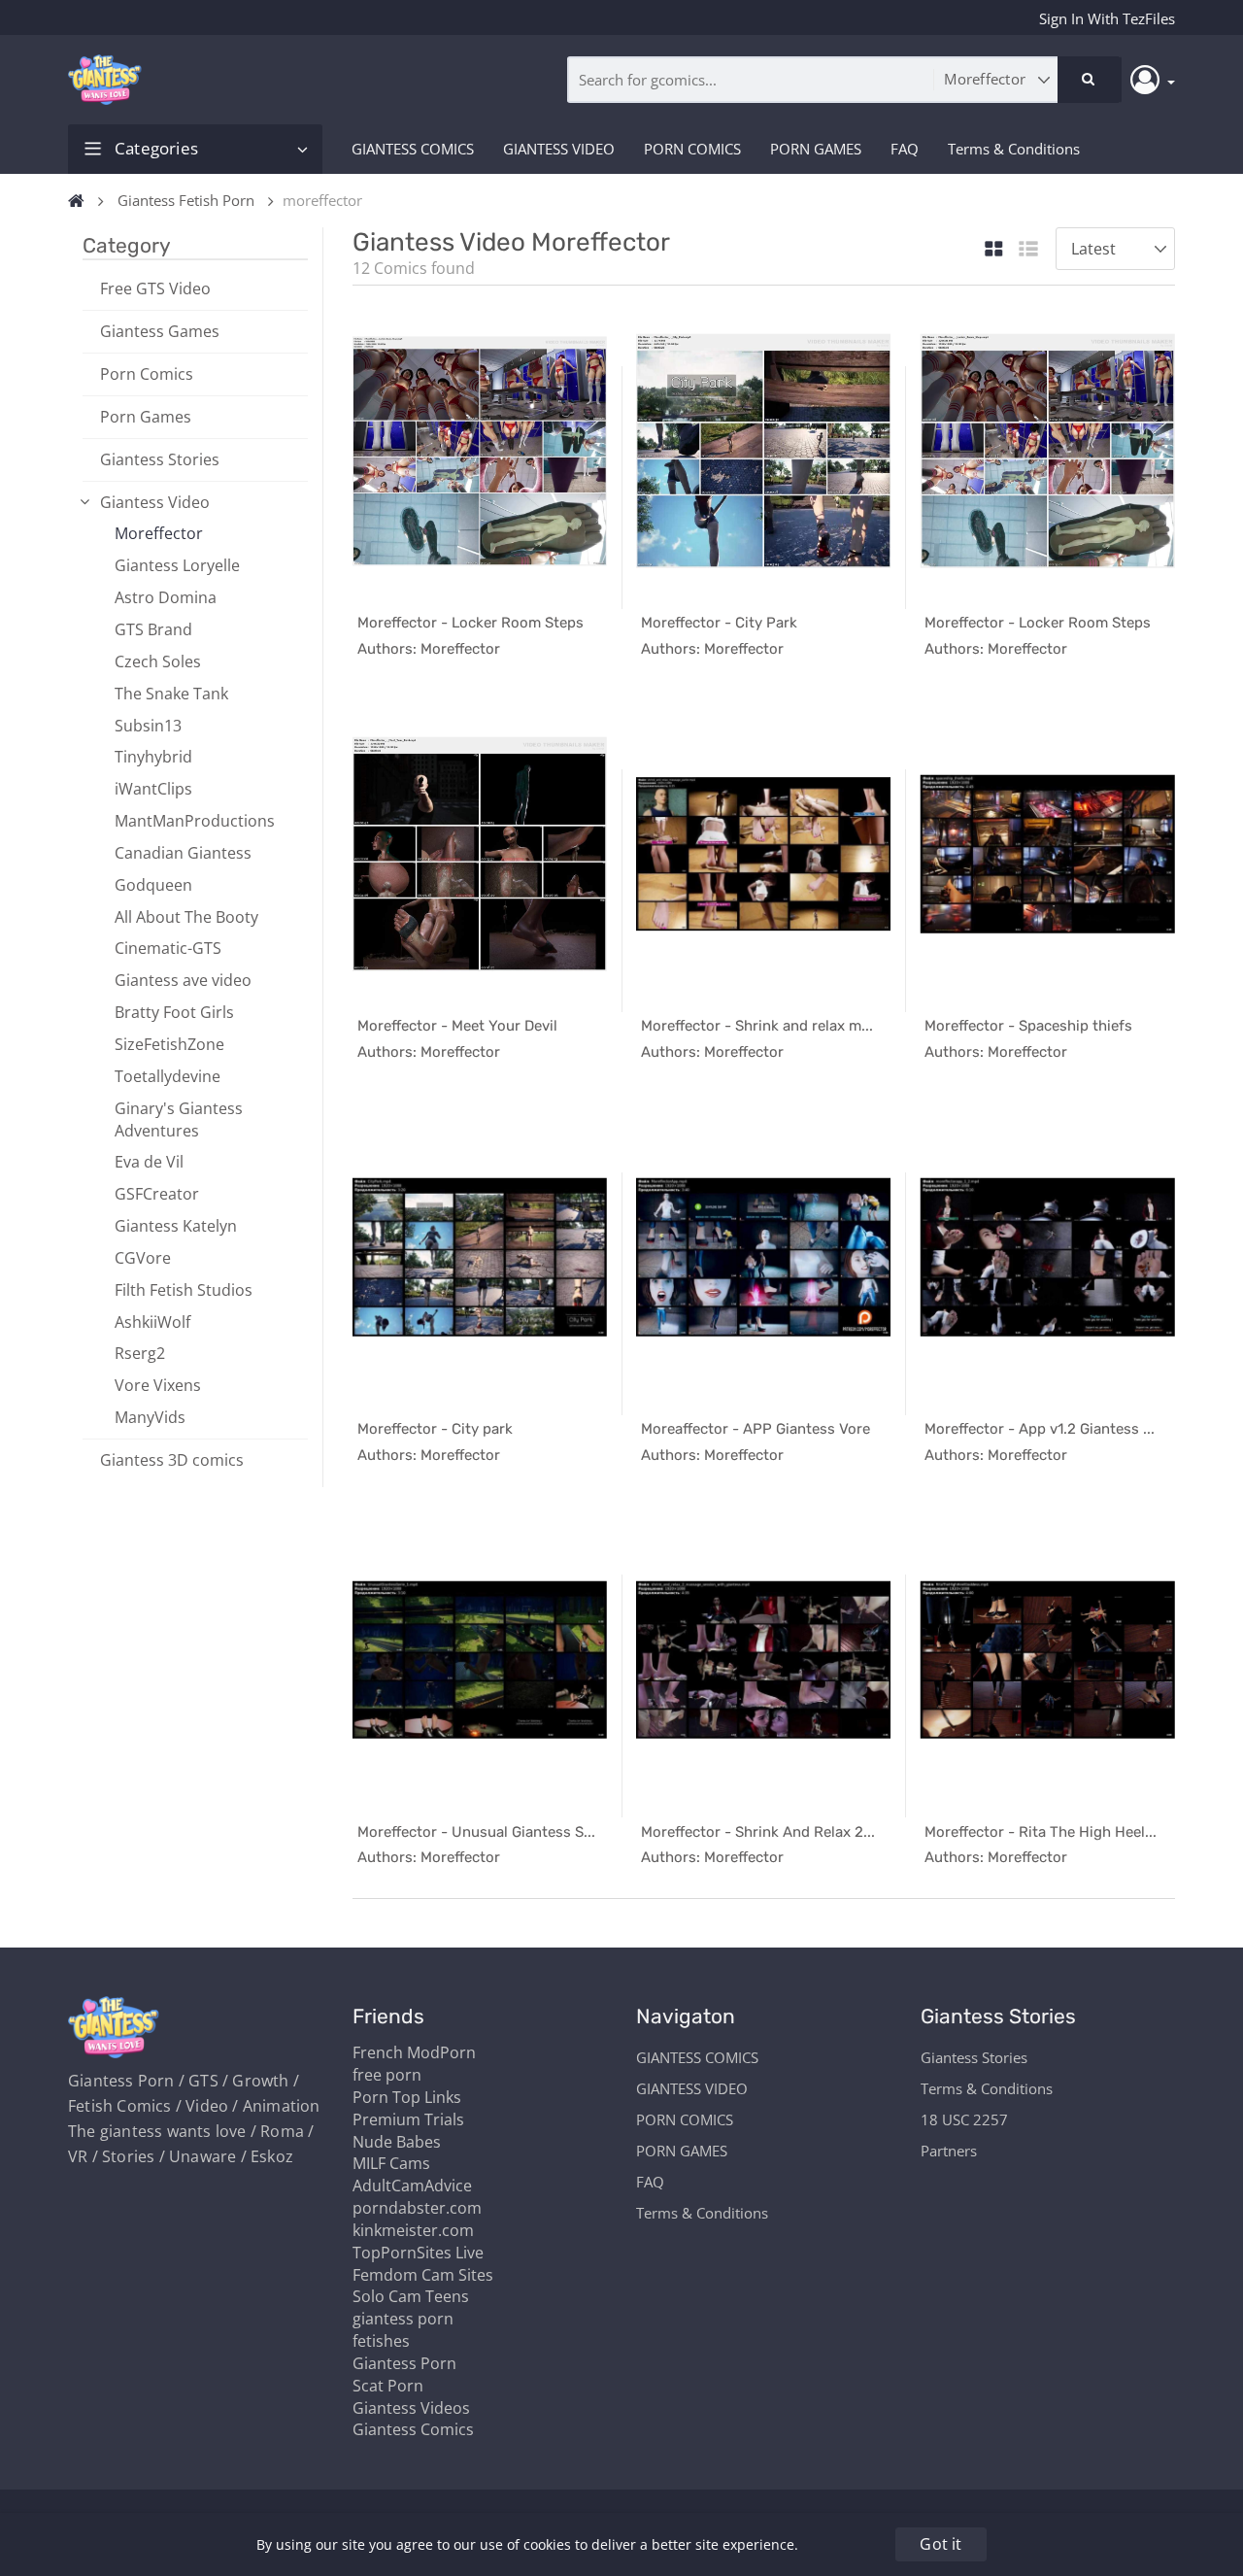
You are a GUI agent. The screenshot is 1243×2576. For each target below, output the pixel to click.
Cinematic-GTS (168, 948)
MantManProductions (195, 821)
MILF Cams (391, 2163)
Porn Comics (147, 374)
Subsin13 (148, 726)
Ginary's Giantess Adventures (179, 1119)
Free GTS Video (155, 288)
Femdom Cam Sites (423, 2275)
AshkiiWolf (152, 1322)
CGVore (143, 1258)
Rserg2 (140, 1353)
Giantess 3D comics (172, 1460)
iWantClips (153, 789)
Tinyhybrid (153, 757)
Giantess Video (155, 502)
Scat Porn (388, 2386)
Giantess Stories (160, 459)
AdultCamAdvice (412, 2186)
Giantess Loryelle (177, 565)
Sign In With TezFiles (1107, 18)
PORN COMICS (692, 149)
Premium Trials (408, 2119)
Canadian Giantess (183, 853)
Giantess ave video (183, 980)
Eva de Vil (149, 1162)
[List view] (1028, 250)
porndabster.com (417, 2208)
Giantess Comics (413, 2429)
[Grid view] (994, 250)
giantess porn (403, 2319)
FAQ (905, 149)
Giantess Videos (411, 2408)
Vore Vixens (158, 1385)
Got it (941, 2544)
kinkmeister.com (413, 2230)
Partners (949, 2151)
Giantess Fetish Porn (186, 200)
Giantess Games (160, 331)
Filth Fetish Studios (184, 1290)
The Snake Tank (171, 694)
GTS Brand (153, 629)
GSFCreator (157, 1194)
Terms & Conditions (1014, 149)
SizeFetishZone (169, 1044)
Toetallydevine (168, 1076)
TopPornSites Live (418, 2253)
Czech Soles (158, 661)
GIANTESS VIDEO (559, 149)
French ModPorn (414, 2052)
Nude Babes (397, 2142)
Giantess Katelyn (176, 1226)
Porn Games (146, 417)
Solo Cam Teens (411, 2296)
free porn (387, 2075)
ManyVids (150, 1417)
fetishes (381, 2341)
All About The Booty (186, 917)
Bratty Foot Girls (174, 1012)
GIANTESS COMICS (413, 149)
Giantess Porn (404, 2363)
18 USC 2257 (964, 2119)
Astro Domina (166, 597)
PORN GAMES (816, 149)
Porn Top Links (407, 2097)
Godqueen (153, 885)
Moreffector (159, 533)
